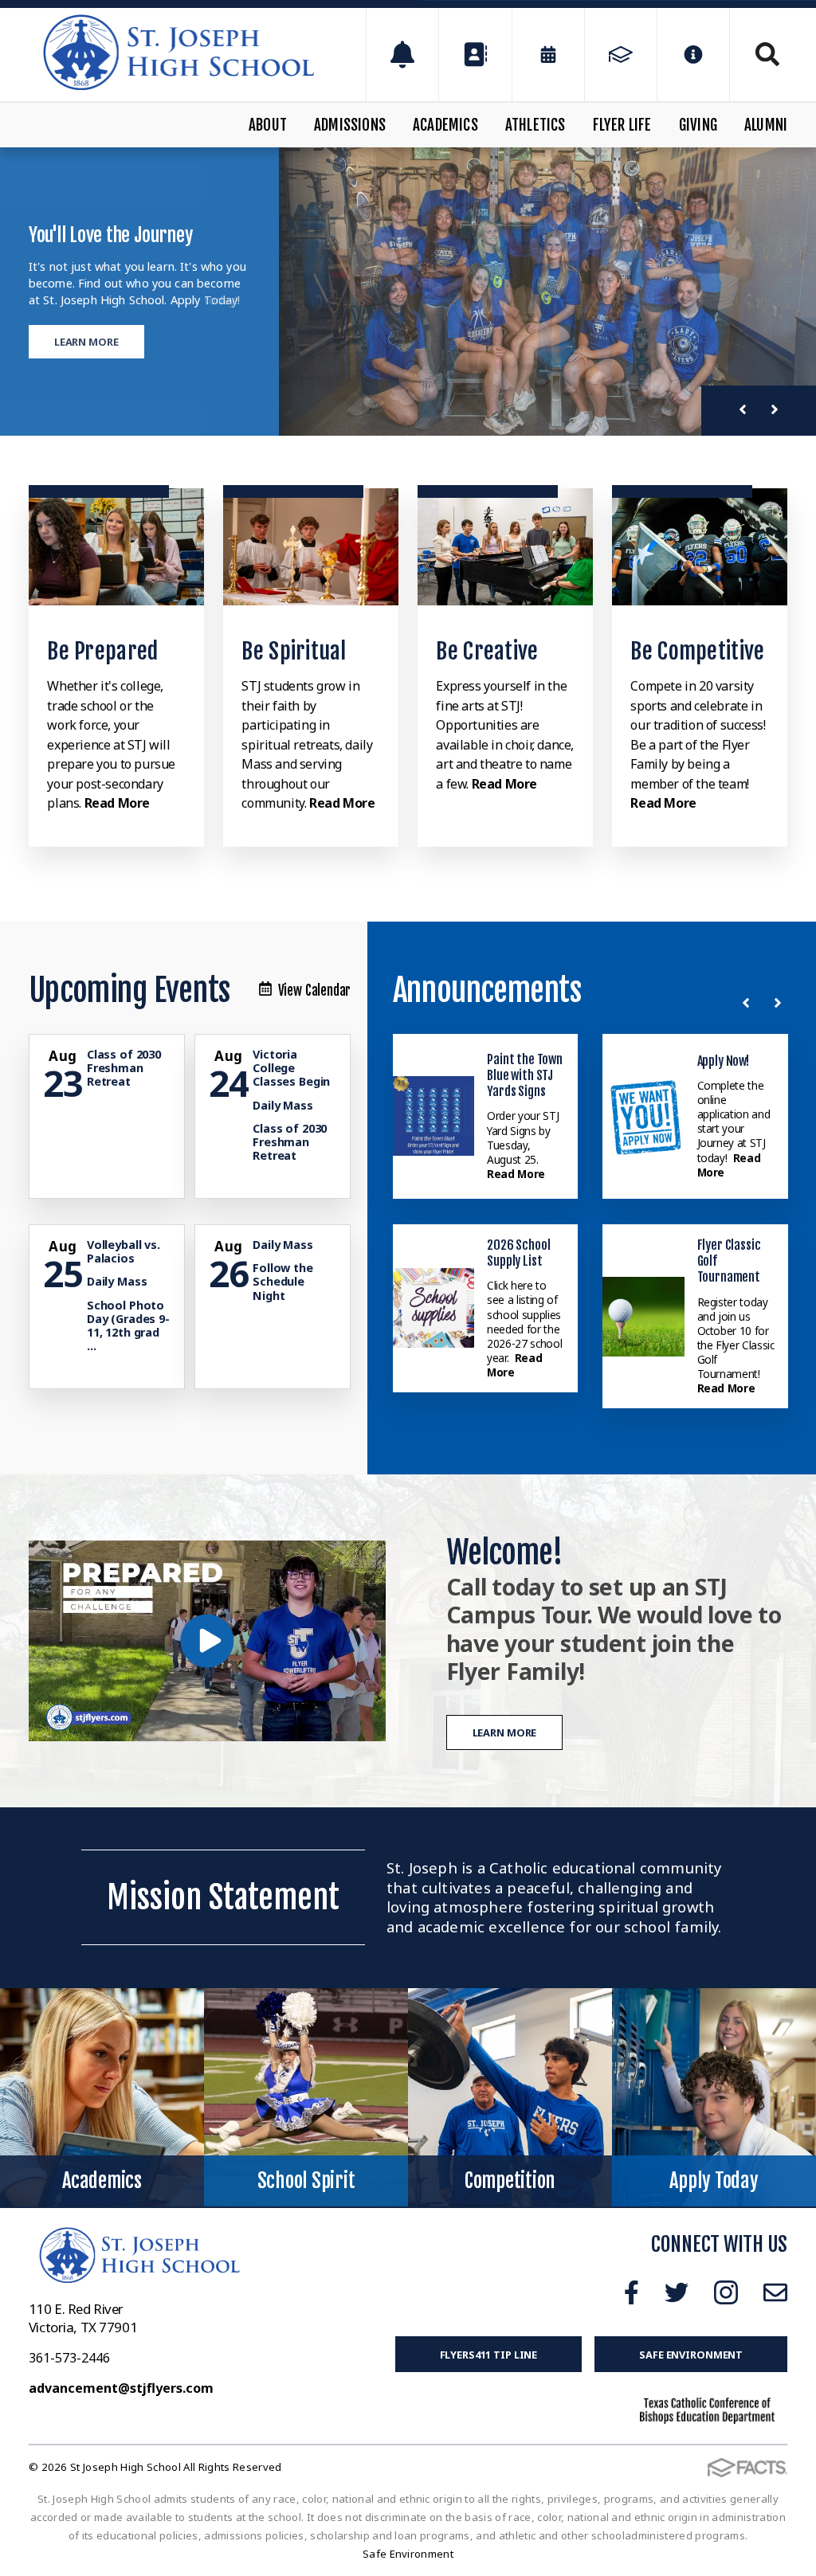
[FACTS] (621, 55)
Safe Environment (691, 2355)
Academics (445, 125)
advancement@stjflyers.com (121, 2388)
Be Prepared (102, 651)
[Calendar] (548, 55)
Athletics (535, 125)
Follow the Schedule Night (283, 1282)
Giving (698, 125)
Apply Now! (723, 1061)
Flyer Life (622, 125)
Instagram (726, 2292)
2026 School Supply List (518, 1253)
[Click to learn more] (116, 547)
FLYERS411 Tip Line (489, 2355)
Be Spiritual (294, 651)
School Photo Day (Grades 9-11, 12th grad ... (128, 1326)
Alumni (766, 125)
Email (775, 2292)
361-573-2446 (69, 2358)
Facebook (632, 2292)
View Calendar (315, 990)
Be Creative (487, 651)
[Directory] (475, 55)
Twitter (677, 2292)
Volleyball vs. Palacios (124, 1251)
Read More (117, 803)
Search (759, 54)
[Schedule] (402, 55)
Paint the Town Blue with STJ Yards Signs (525, 1076)
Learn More (86, 342)
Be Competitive (697, 651)
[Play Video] (207, 1641)
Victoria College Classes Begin (291, 1068)
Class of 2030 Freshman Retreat (124, 1068)
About (268, 125)
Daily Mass (283, 1105)
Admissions (350, 125)
